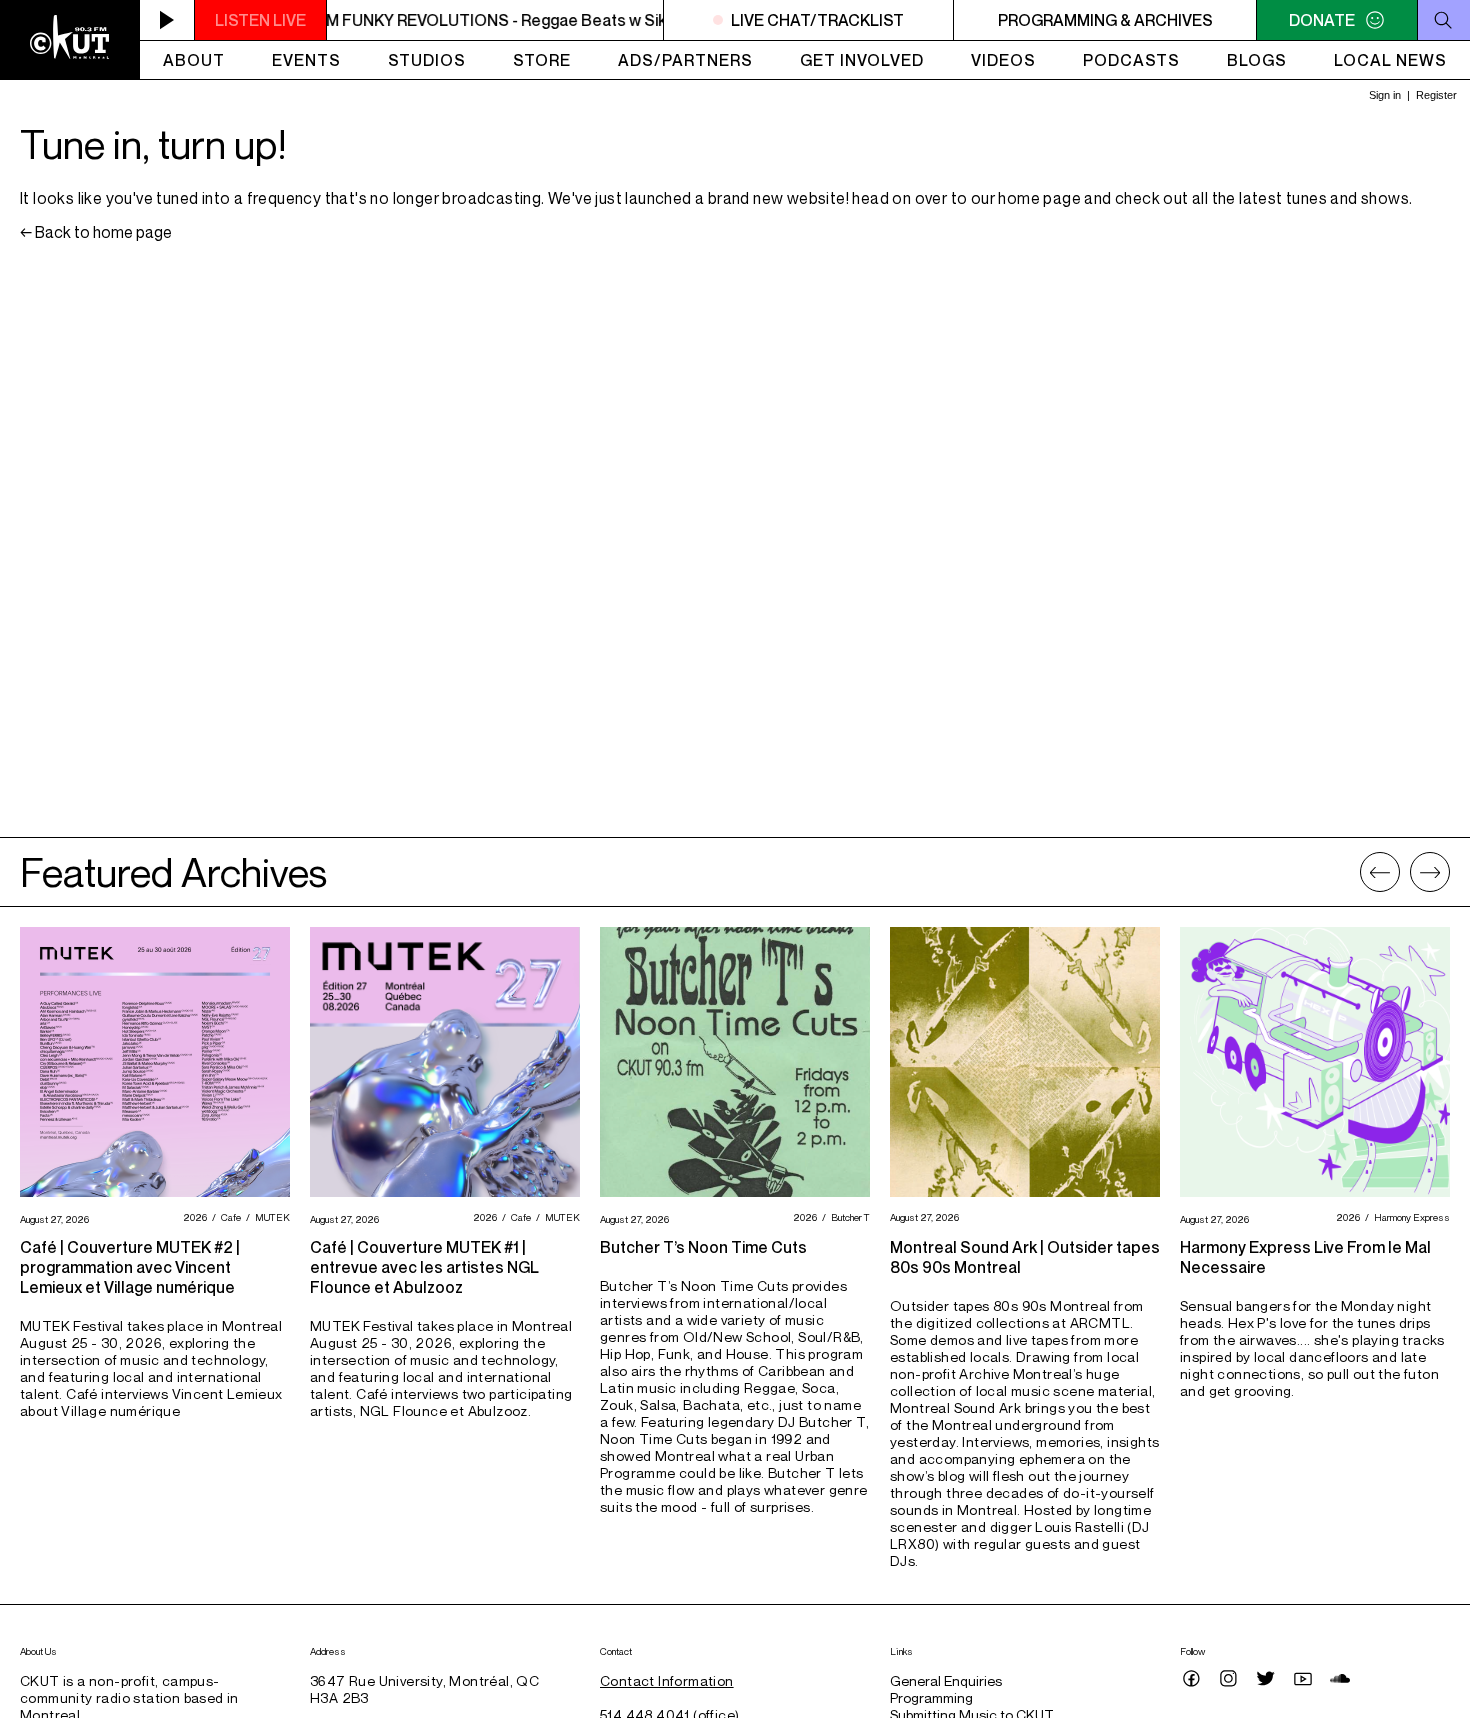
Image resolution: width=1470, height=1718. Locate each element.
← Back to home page (96, 232)
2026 (192, 1217)
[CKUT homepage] (70, 40)
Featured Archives (173, 872)
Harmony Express (1409, 1217)
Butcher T (848, 1217)
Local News (1390, 60)
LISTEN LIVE (260, 20)
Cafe (228, 1217)
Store (542, 60)
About (194, 60)
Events (306, 60)
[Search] (1443, 20)
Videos (1003, 60)
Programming (931, 1697)
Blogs (1257, 60)
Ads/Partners (685, 60)
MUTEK (270, 1217)
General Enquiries (946, 1680)
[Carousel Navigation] (1405, 872)
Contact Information (667, 1680)
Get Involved (862, 60)
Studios (427, 60)
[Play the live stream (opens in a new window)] (167, 20)
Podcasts (1131, 60)
